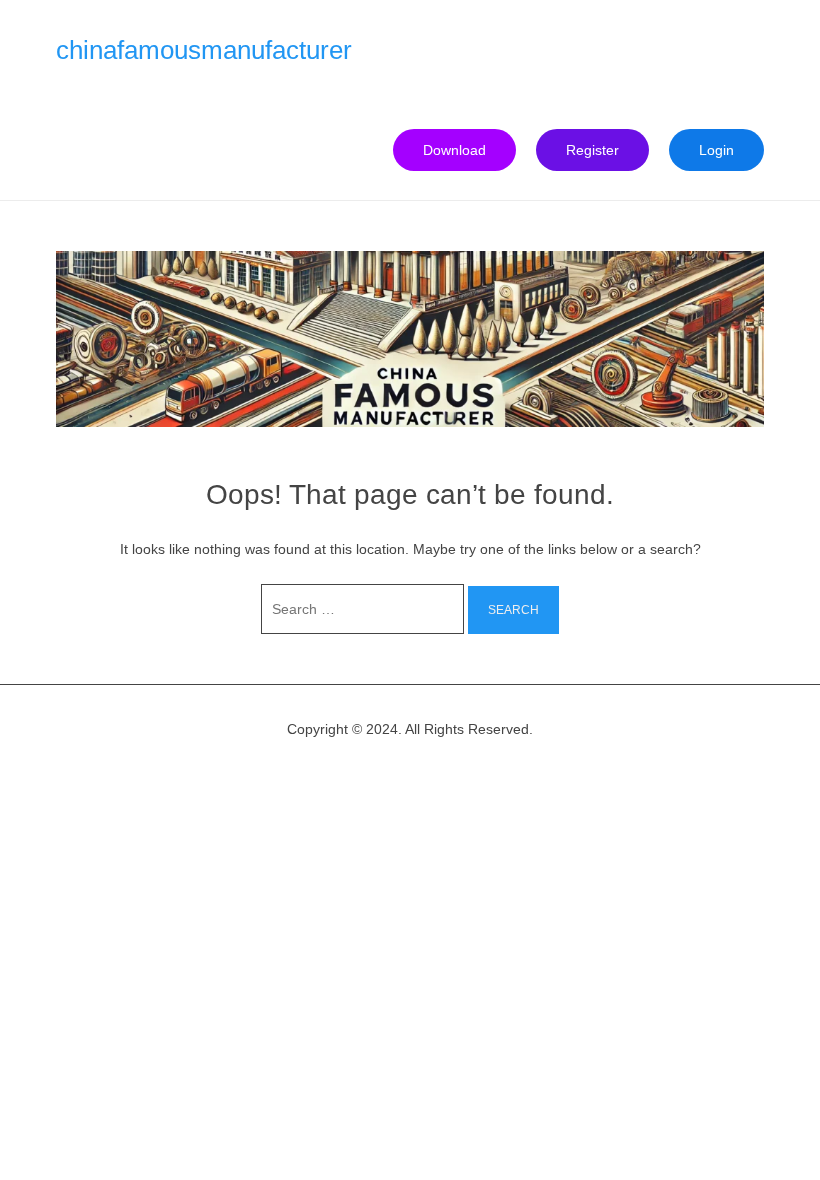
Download (454, 150)
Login (716, 150)
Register (592, 150)
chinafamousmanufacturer (204, 50)
